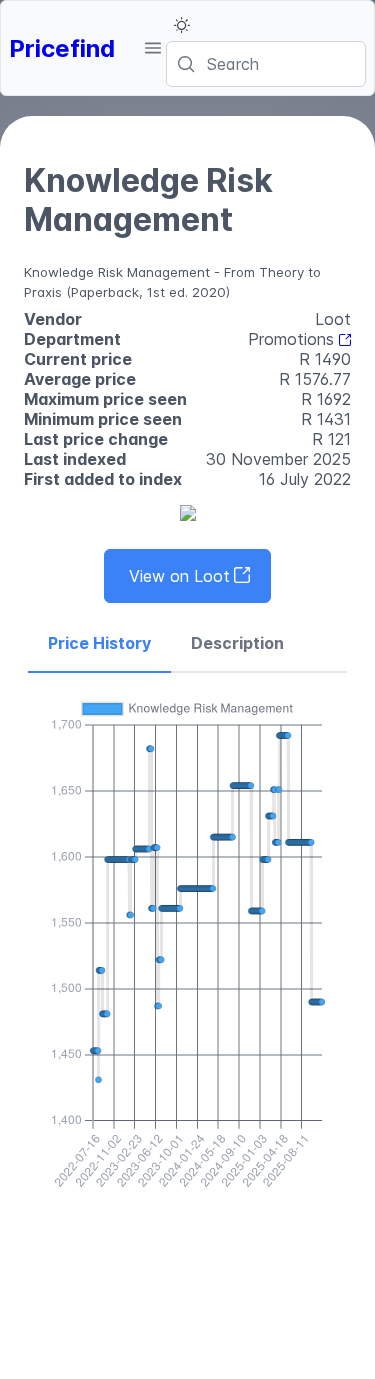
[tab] (99, 644)
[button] (152, 48)
